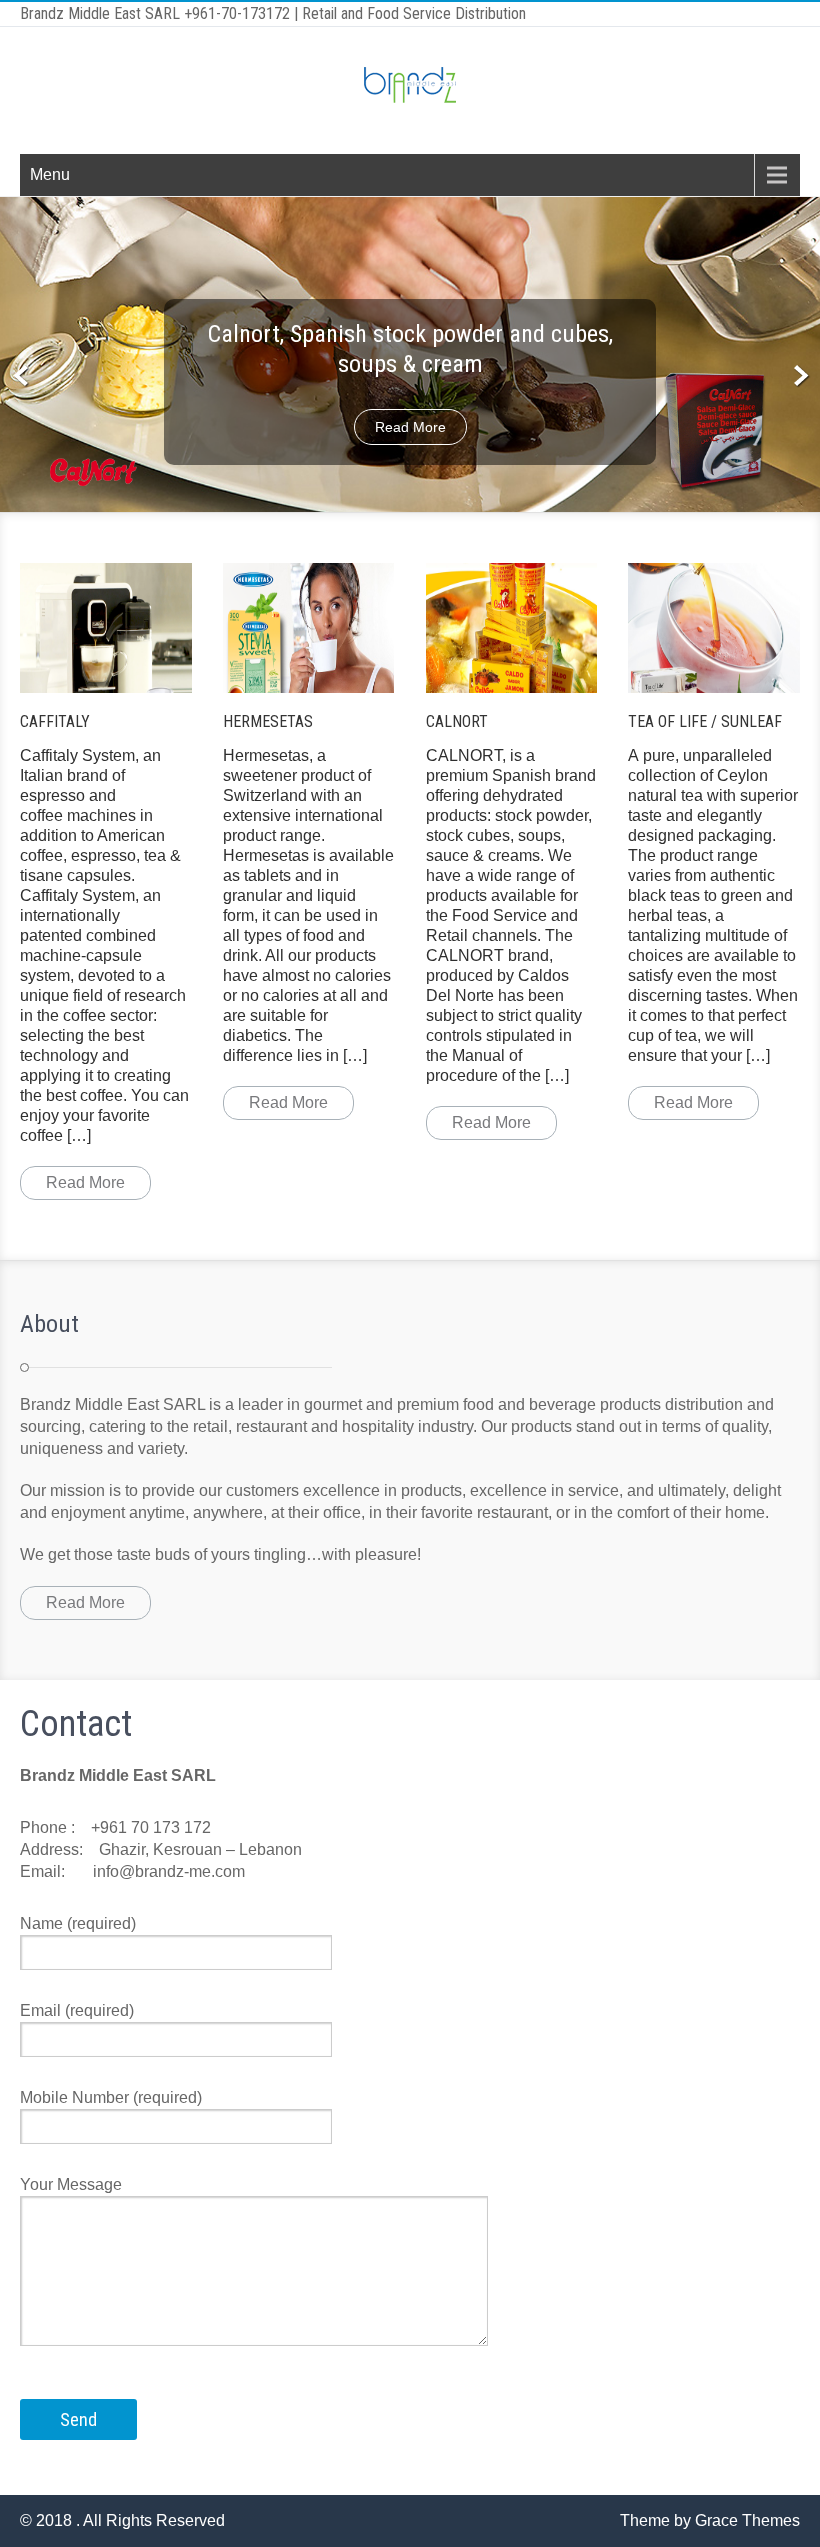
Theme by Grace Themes (710, 2520)
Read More (410, 427)
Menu (50, 174)
